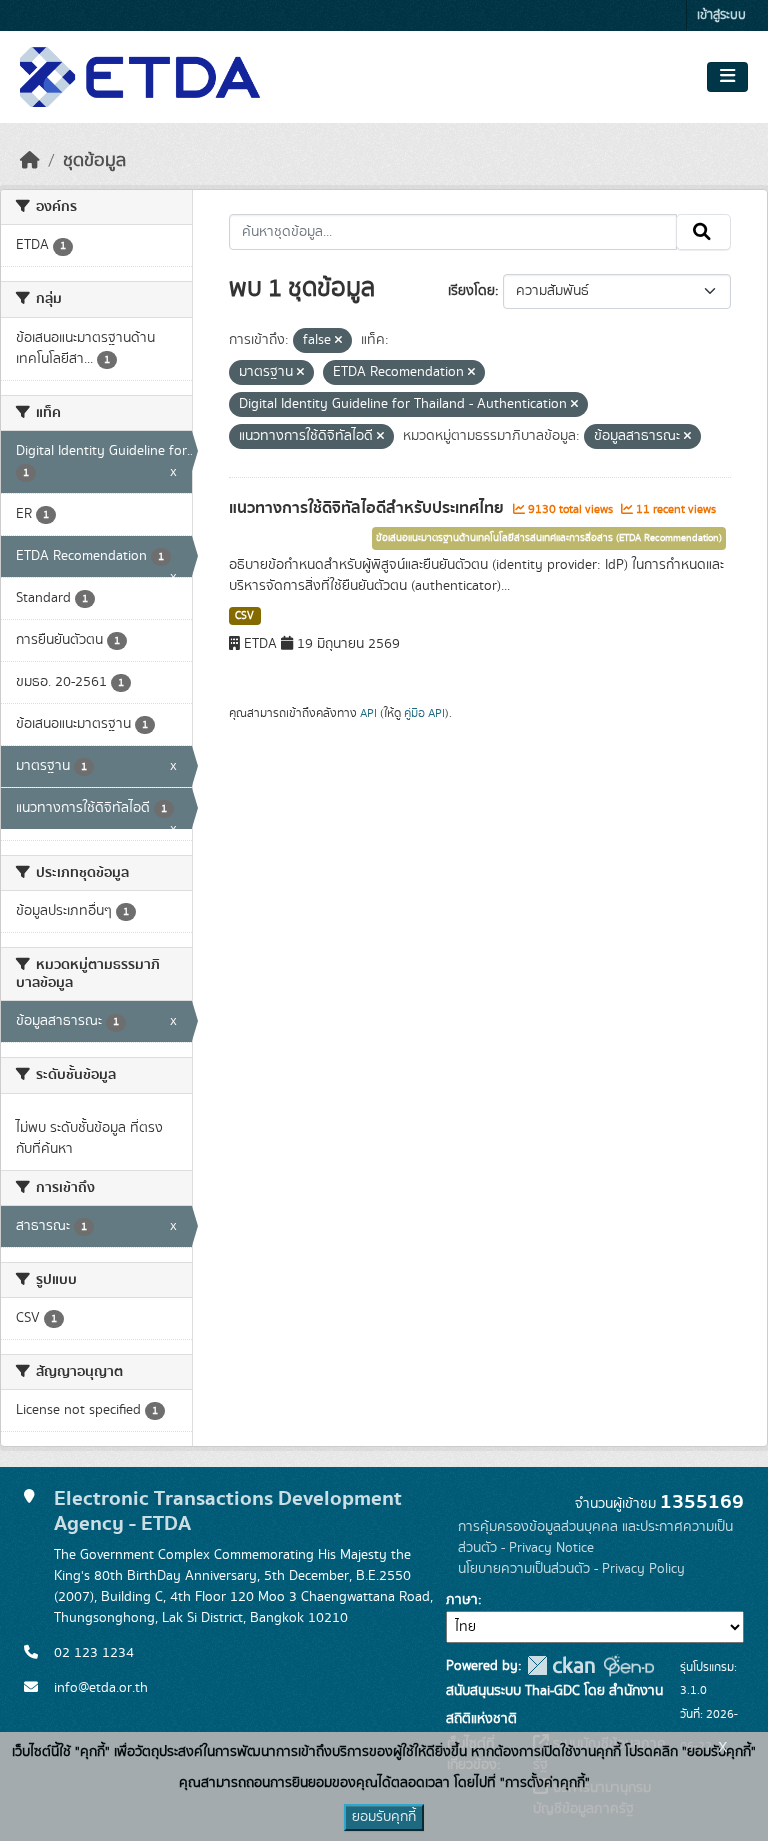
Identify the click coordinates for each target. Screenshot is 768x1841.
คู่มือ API (424, 713)
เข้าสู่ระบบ (721, 15)
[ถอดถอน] (338, 341)
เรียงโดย (471, 291)
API (368, 713)
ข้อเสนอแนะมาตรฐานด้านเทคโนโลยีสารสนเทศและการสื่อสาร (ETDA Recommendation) (549, 538)
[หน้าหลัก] (30, 161)
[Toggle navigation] (727, 77)
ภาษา (462, 1600)
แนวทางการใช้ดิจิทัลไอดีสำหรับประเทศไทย (368, 508)
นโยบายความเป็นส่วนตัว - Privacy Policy (571, 1569)
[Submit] (703, 232)
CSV (244, 616)
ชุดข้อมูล (94, 161)
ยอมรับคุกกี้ (384, 1817)
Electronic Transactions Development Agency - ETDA (228, 1511)
